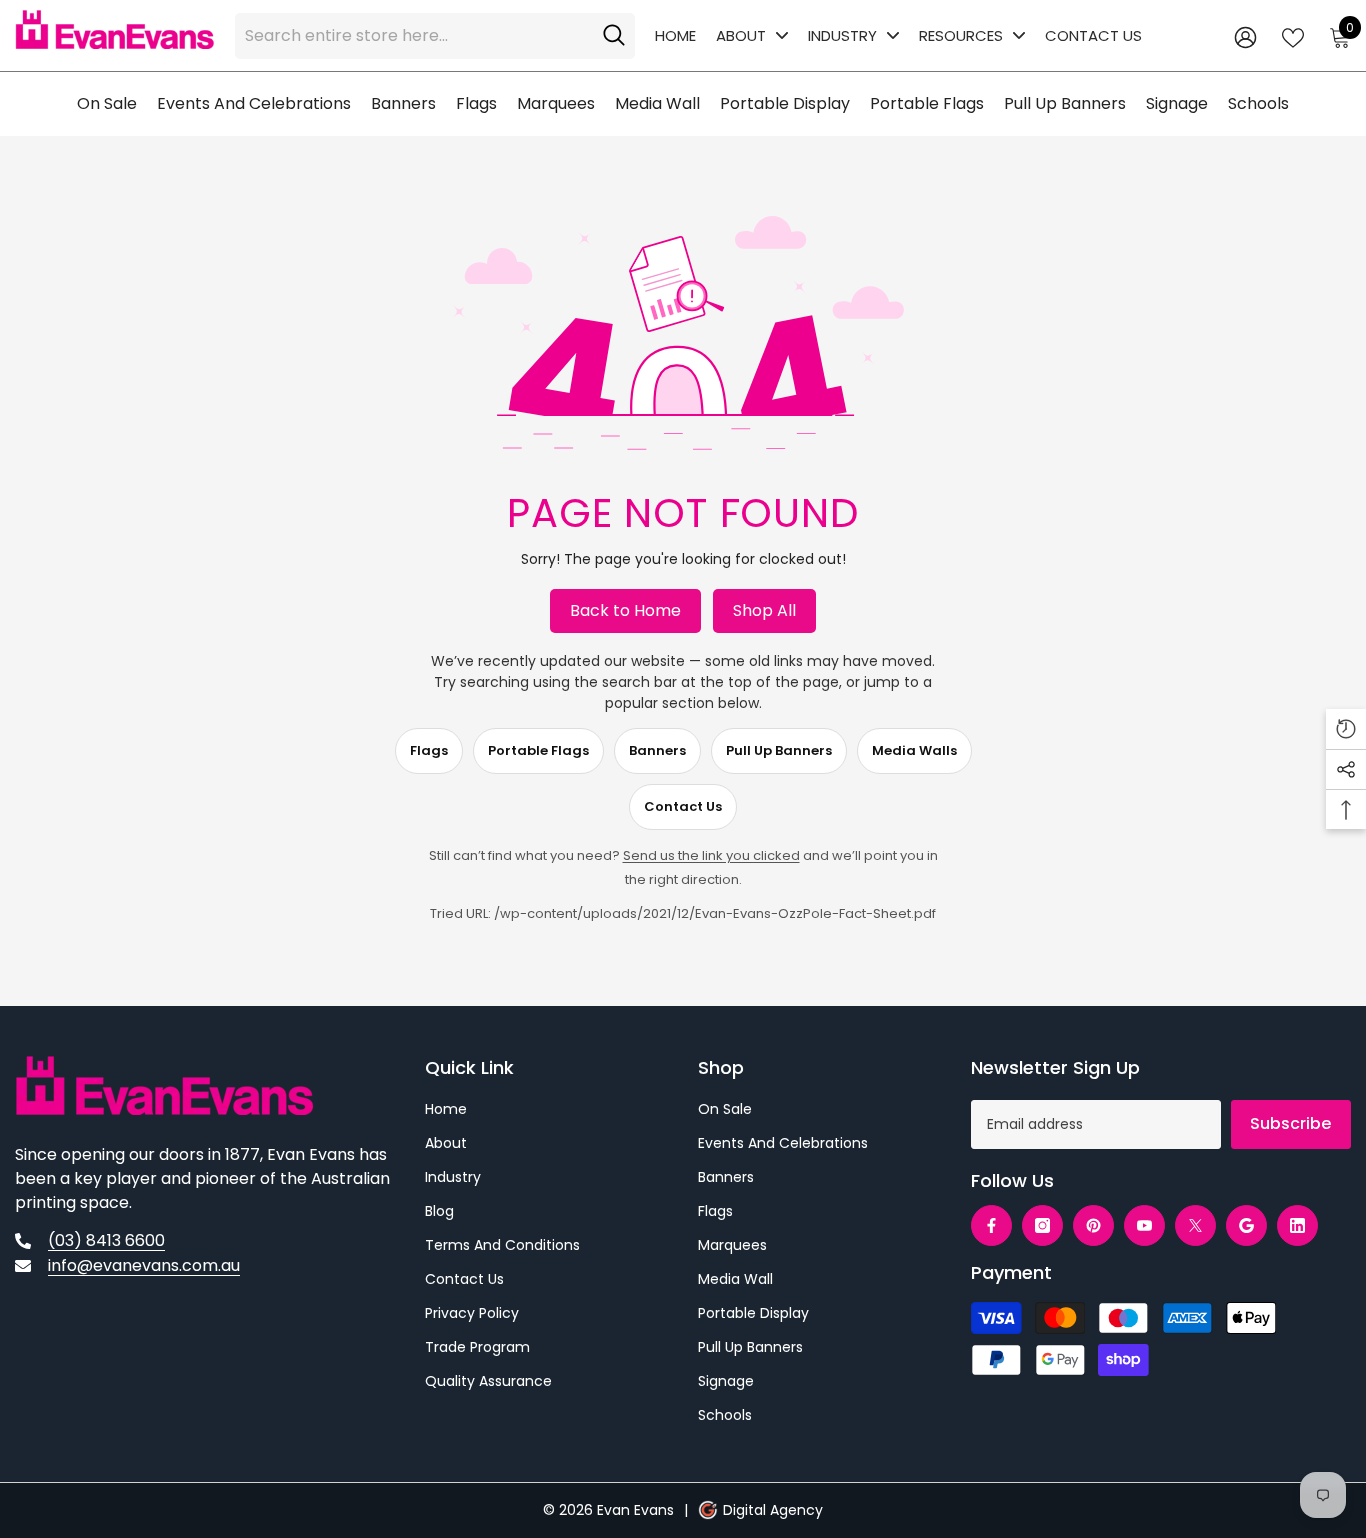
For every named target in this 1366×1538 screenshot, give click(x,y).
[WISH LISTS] (1293, 36)
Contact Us (1093, 35)
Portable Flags (538, 750)
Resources (961, 35)
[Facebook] (991, 1225)
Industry (842, 35)
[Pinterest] (1093, 1225)
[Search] (435, 36)
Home (675, 35)
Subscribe (1290, 1123)
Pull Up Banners (779, 750)
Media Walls (914, 750)
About (741, 35)
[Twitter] (1195, 1225)
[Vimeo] (1246, 1225)
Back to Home (625, 610)
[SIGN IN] (1245, 36)
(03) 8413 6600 (106, 1240)
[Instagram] (1042, 1225)
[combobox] (414, 36)
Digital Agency (773, 1510)
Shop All (764, 610)
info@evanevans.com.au (144, 1265)
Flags (429, 750)
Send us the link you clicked (711, 855)
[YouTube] (1144, 1225)
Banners (657, 750)
